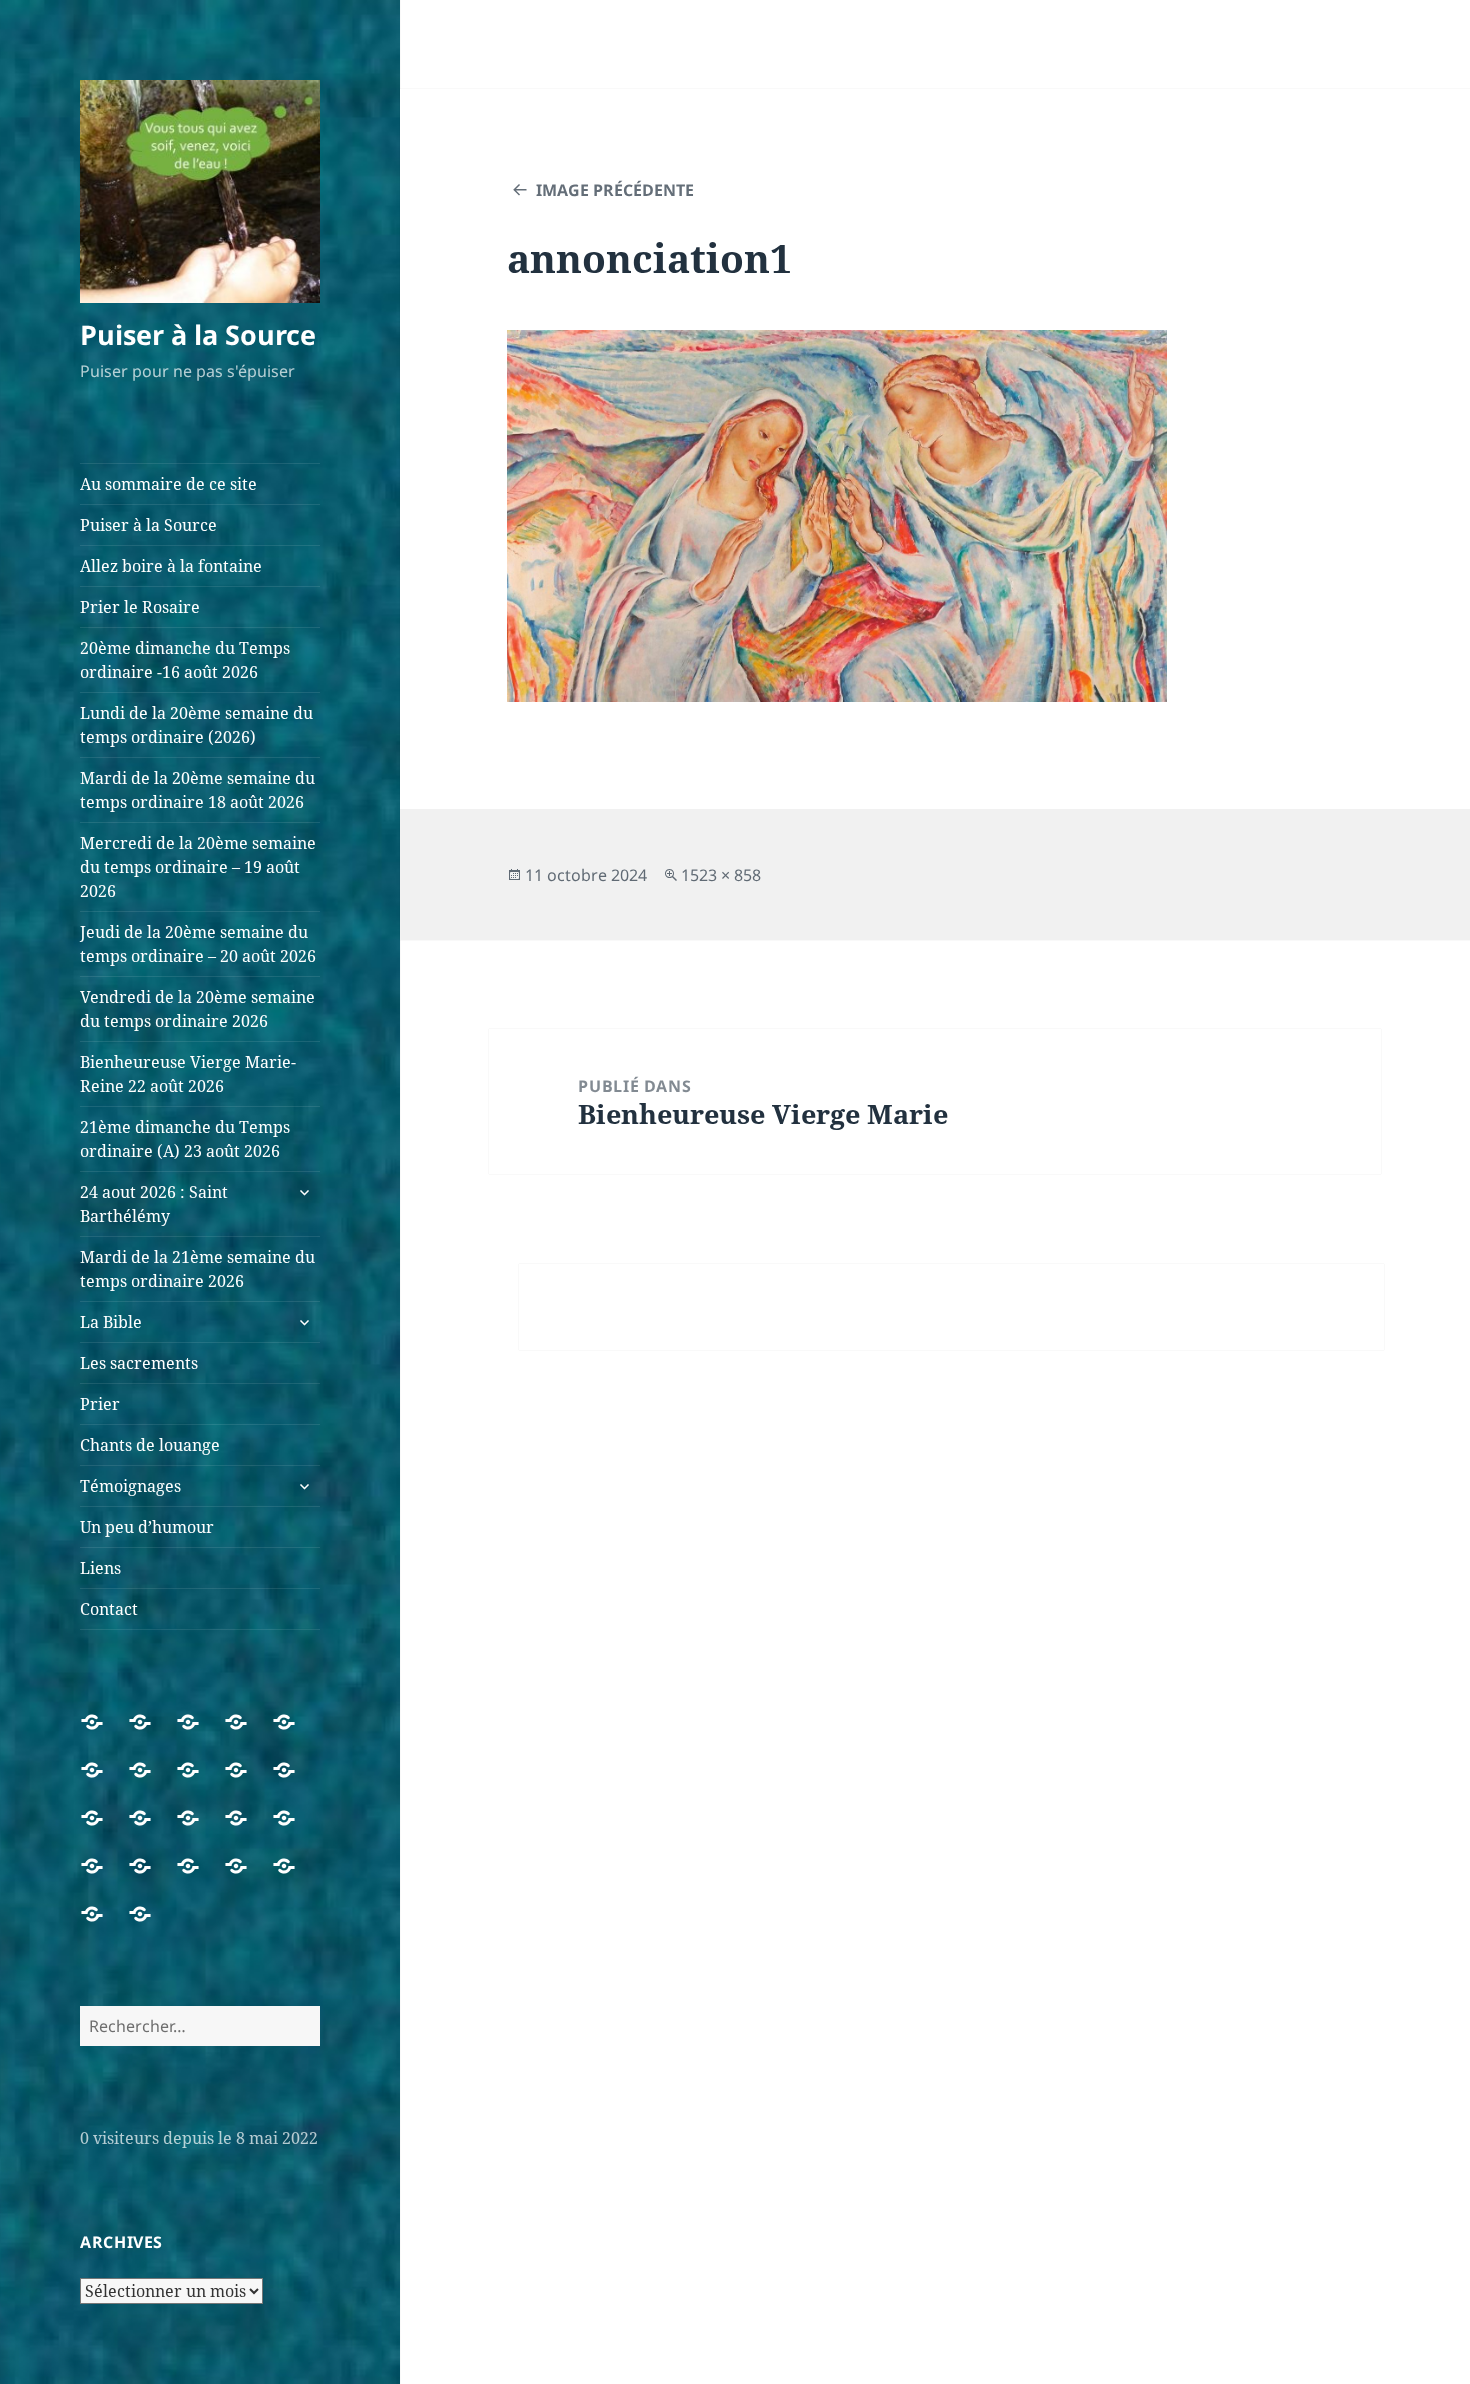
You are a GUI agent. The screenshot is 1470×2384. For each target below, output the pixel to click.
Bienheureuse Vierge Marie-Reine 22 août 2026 (188, 1074)
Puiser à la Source (198, 334)
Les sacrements (139, 1363)
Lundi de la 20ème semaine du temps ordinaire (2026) (196, 725)
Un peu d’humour (147, 1527)
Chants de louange (150, 1445)
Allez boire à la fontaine (171, 566)
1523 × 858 (721, 875)
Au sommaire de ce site (168, 484)
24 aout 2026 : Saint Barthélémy (154, 1204)
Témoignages (130, 1486)
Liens (100, 1568)
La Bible (111, 1322)
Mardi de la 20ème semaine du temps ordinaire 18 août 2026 (197, 790)
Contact (109, 1609)
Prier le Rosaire (140, 607)
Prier (100, 1404)
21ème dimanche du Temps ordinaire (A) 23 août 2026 (185, 1139)
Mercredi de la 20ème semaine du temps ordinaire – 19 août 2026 (198, 867)
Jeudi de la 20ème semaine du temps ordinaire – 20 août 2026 (198, 944)
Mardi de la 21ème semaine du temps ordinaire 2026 (197, 1269)
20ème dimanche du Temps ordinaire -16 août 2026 (185, 660)
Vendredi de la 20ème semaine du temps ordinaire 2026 (197, 1009)
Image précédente (615, 190)
